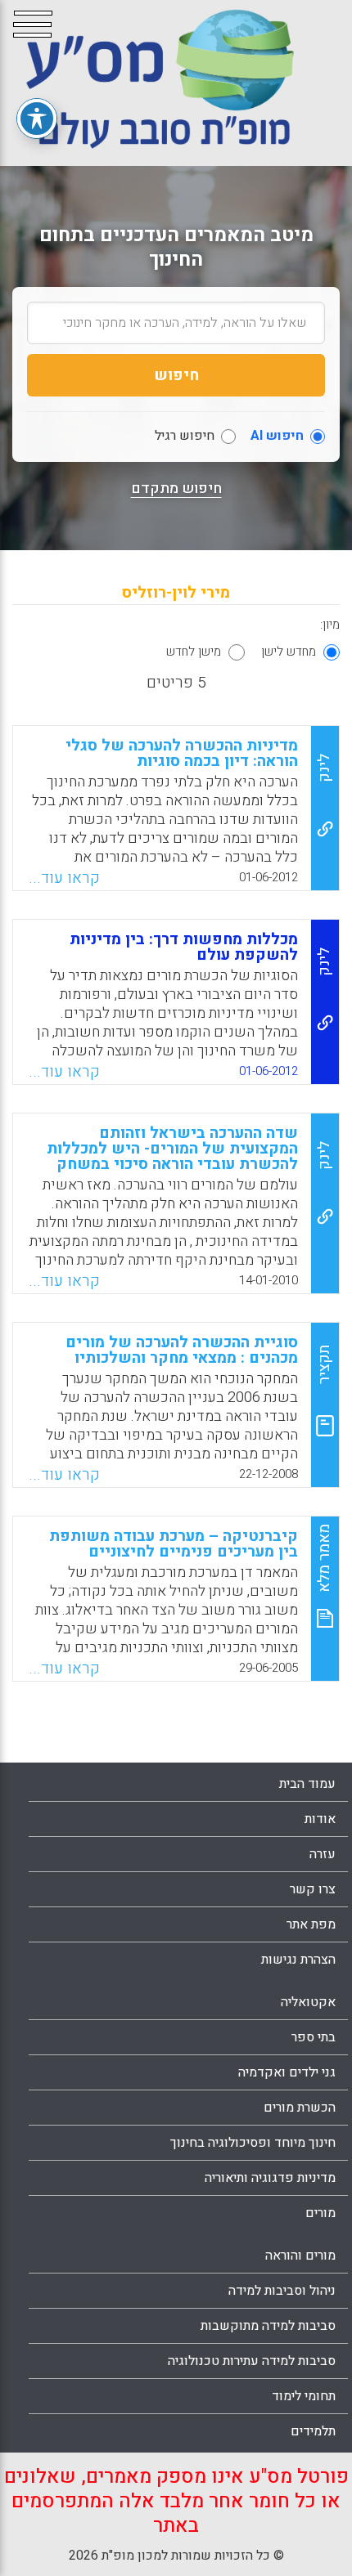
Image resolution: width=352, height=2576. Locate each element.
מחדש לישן (289, 652)
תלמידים (313, 2431)
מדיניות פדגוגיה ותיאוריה (270, 2178)
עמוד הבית (307, 1784)
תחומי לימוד (304, 2396)
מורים (320, 2213)
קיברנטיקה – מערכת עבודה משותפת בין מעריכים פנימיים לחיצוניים (174, 1544)
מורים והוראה (300, 2256)
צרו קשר (313, 1889)
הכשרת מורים (300, 2108)
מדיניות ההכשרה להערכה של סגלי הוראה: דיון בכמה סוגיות (182, 753)
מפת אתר (311, 1924)
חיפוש (176, 375)
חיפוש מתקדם (176, 489)
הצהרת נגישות (298, 1960)
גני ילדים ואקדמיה (287, 2072)
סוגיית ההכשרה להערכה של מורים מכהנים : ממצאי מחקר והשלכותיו (182, 1350)
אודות (320, 1819)
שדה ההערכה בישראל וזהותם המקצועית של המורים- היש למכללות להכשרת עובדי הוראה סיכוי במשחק (172, 1149)
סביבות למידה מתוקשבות (268, 2326)
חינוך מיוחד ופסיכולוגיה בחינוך (253, 2143)
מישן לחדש (194, 652)
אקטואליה (308, 2002)
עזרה (323, 1854)
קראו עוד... (64, 878)
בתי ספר (314, 2037)
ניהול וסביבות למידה (282, 2291)
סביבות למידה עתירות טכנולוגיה (252, 2361)
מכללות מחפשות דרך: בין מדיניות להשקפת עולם (184, 947)
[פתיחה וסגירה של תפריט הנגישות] (37, 119)
